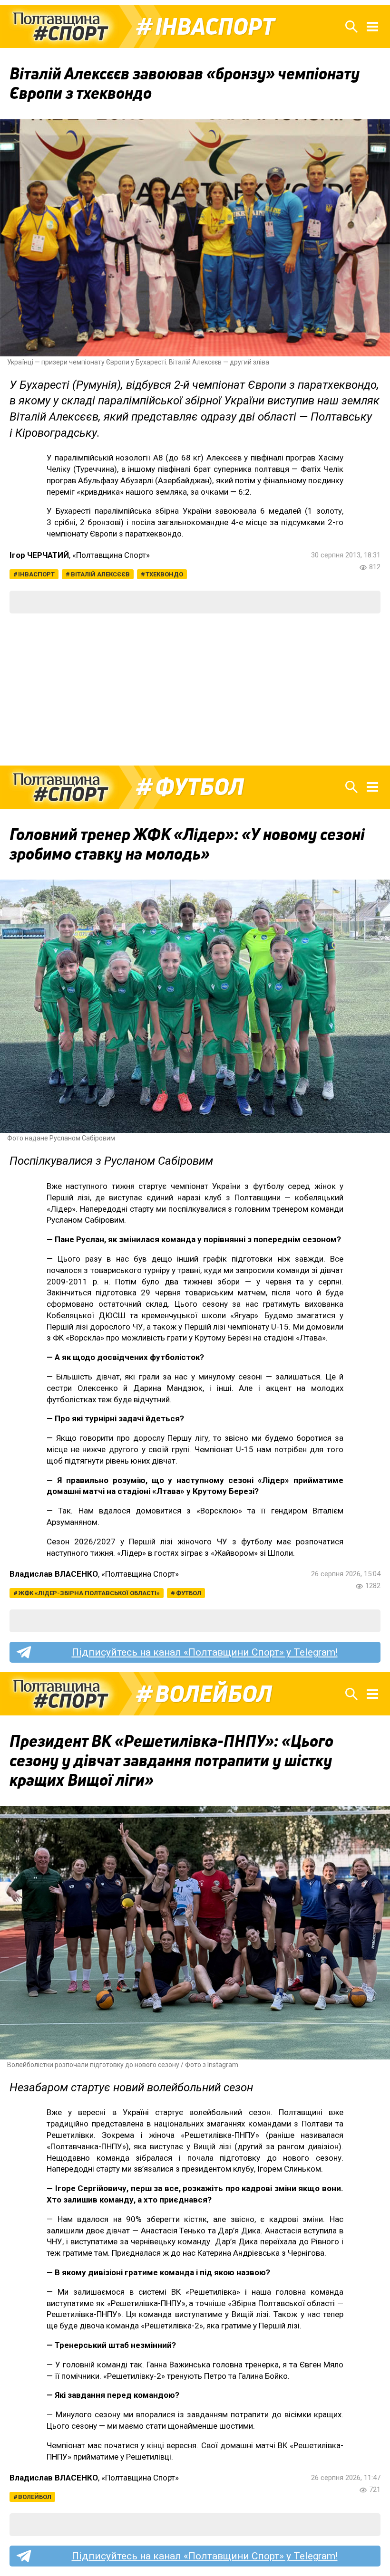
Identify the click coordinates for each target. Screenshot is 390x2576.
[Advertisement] (195, 689)
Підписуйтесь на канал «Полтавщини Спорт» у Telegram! (205, 1652)
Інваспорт (215, 27)
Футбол (200, 787)
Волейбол (214, 1694)
